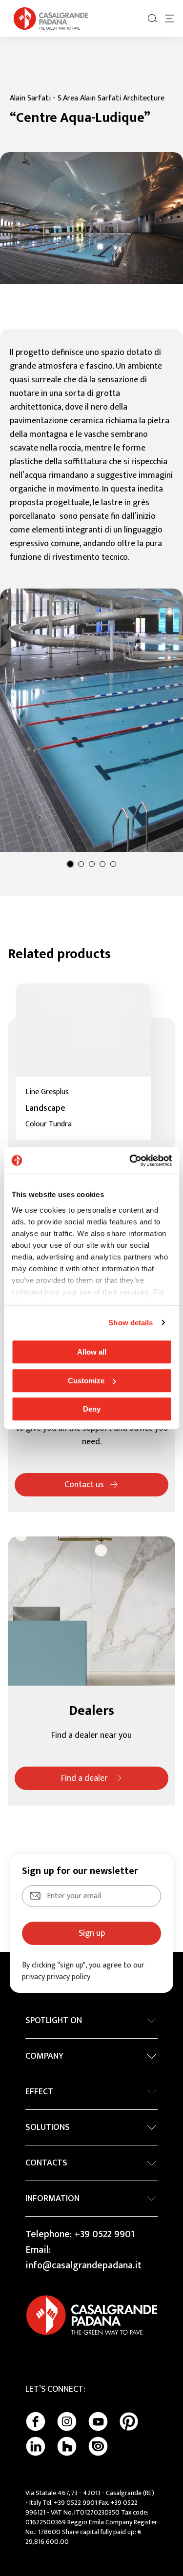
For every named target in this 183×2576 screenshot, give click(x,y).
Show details (131, 1323)
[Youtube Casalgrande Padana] (98, 2421)
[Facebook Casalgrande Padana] (36, 2421)
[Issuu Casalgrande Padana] (98, 2446)
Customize (86, 1381)
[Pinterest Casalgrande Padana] (129, 2421)
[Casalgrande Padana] (51, 19)
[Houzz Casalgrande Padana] (67, 2446)
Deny (92, 1409)
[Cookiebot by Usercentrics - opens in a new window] (130, 1160)
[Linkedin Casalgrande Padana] (36, 2446)
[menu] (169, 19)
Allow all (92, 1352)
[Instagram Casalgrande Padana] (67, 2421)
